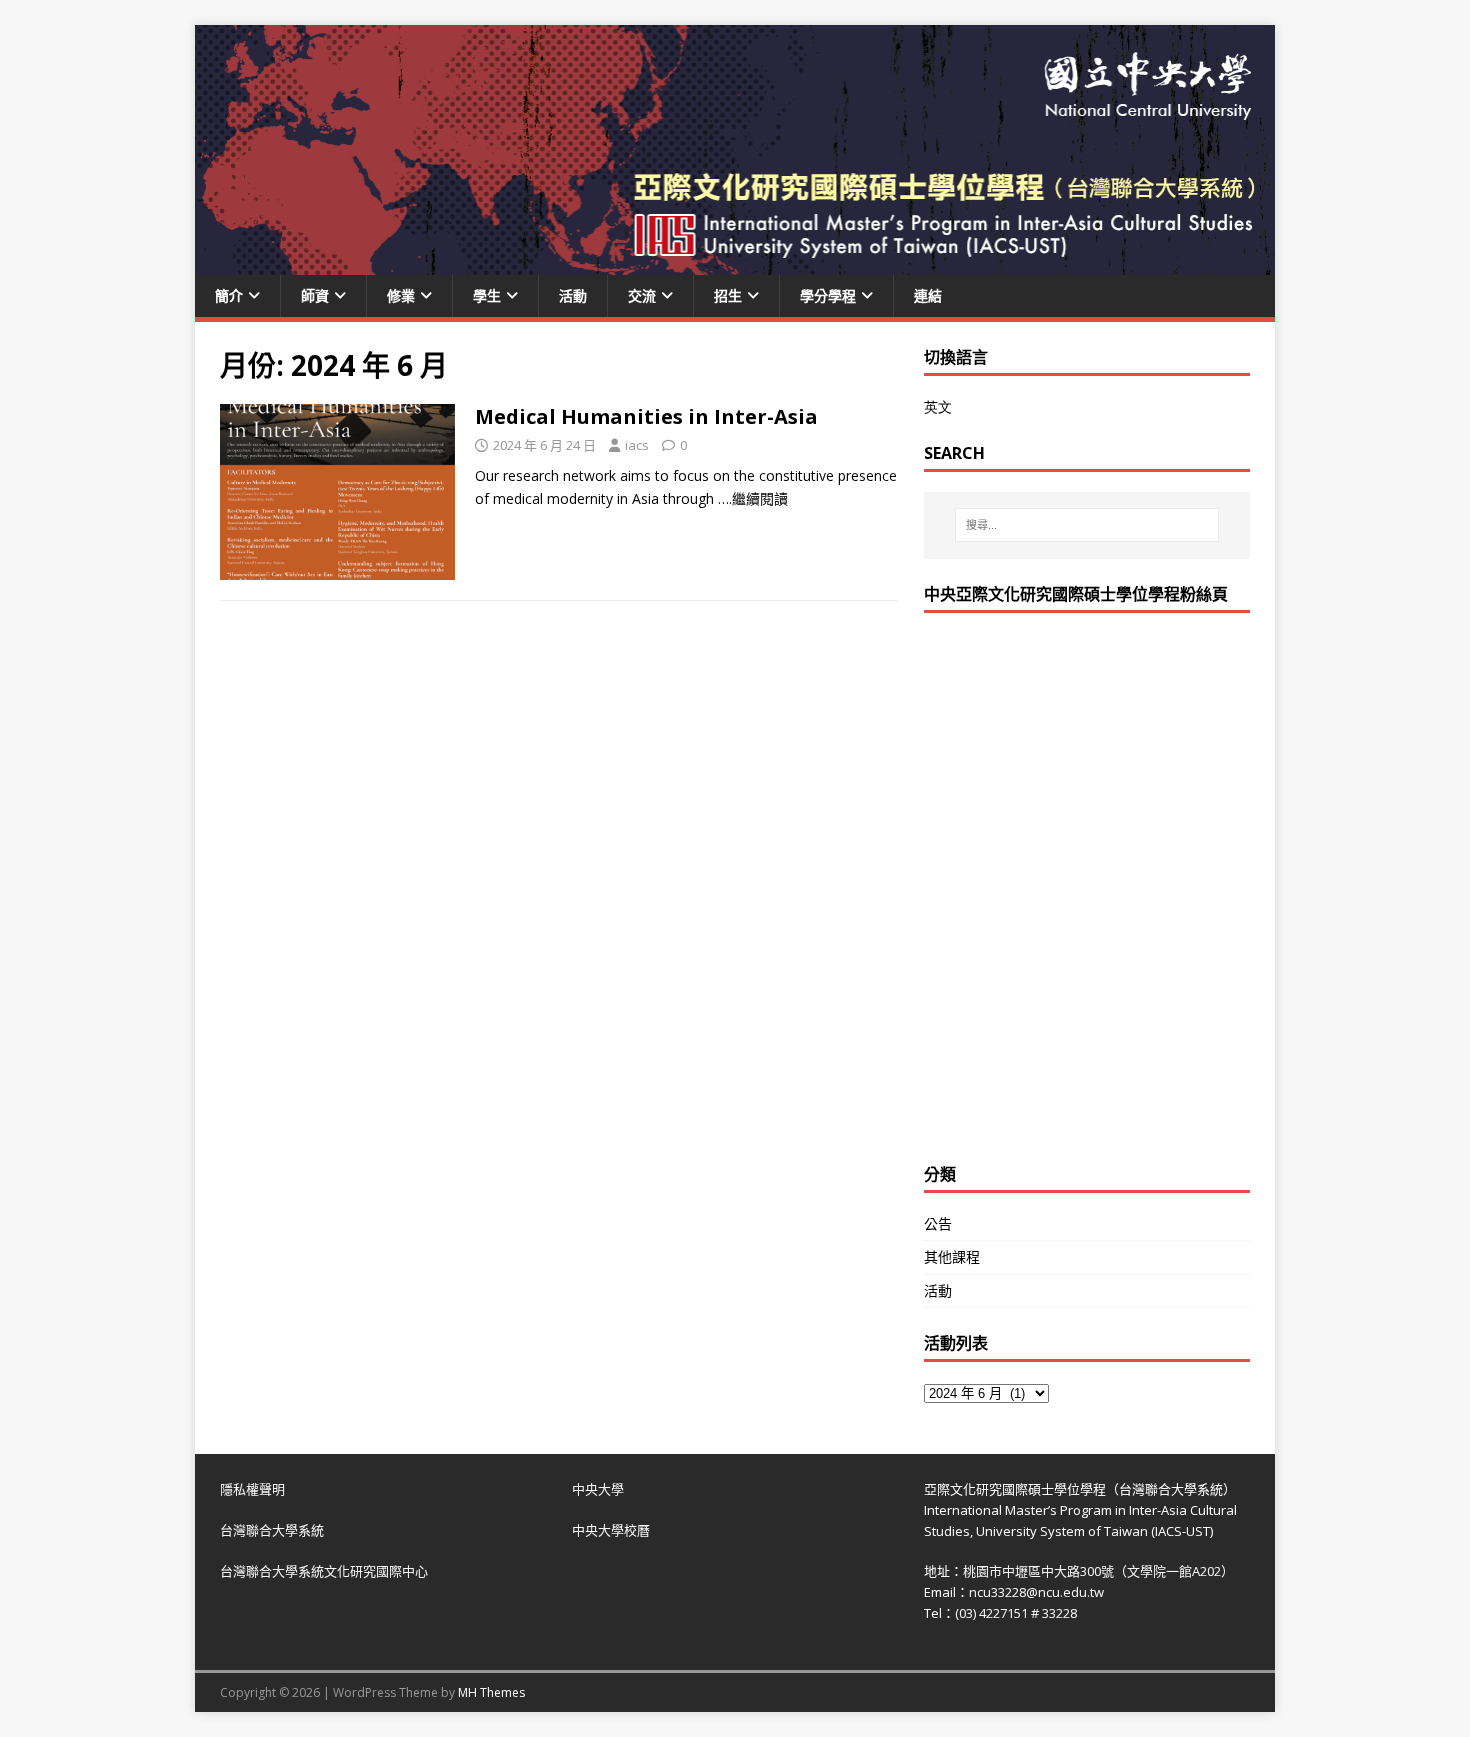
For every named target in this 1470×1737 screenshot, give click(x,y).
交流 (642, 295)
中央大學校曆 (611, 1530)
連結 (928, 295)
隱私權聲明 (252, 1489)
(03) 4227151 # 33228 (1016, 1613)
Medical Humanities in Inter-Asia (646, 416)
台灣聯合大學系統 (272, 1530)
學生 (487, 295)
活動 (573, 295)
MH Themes (491, 1692)
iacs (637, 445)
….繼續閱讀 (753, 498)
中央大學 (598, 1489)
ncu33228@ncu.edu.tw (1036, 1592)
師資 (315, 295)
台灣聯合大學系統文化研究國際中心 (324, 1571)
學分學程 (828, 295)
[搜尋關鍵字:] (1087, 525)
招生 (728, 295)
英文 (938, 406)
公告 (938, 1223)
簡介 (229, 295)
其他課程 (952, 1256)
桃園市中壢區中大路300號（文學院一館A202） (1098, 1571)
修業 (401, 295)
